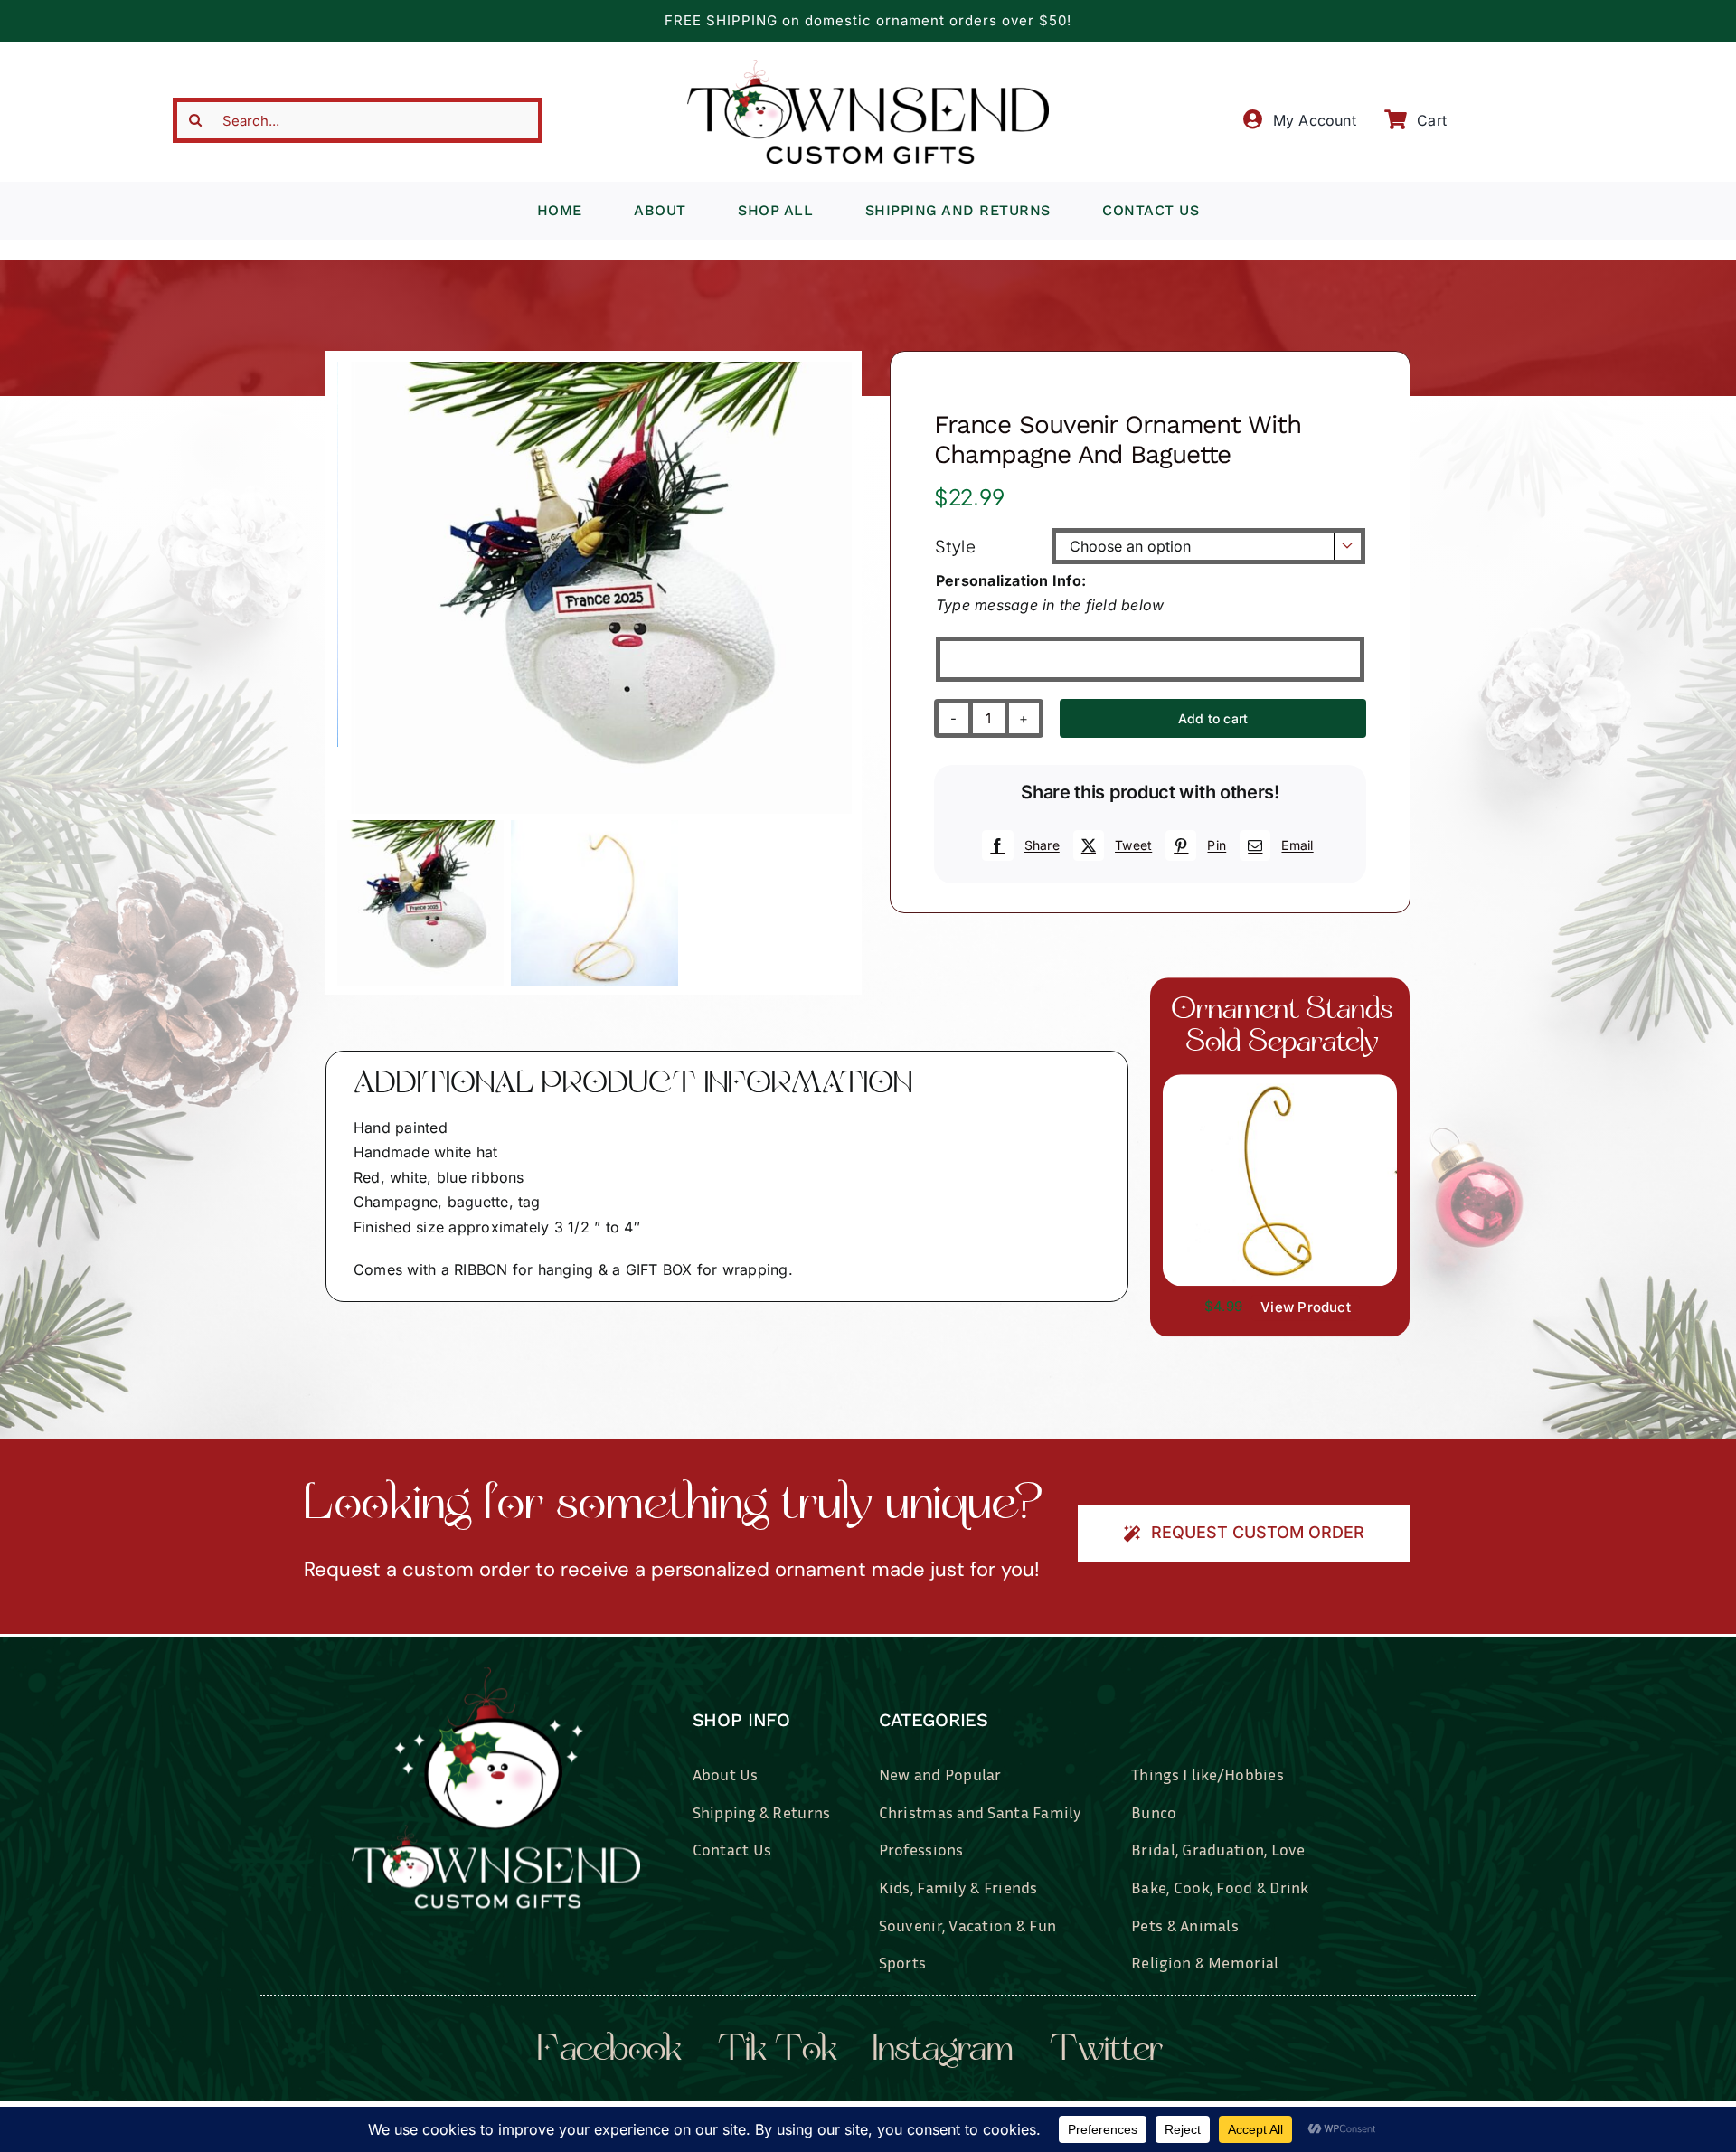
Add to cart (1213, 718)
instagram (943, 2052)
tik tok (777, 2052)
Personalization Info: (1011, 580)
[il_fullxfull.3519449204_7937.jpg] (1280, 1081)
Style (955, 546)
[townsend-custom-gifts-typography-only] (868, 67)
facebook (609, 2052)
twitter (1105, 2052)
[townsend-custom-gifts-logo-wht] (496, 1675)
